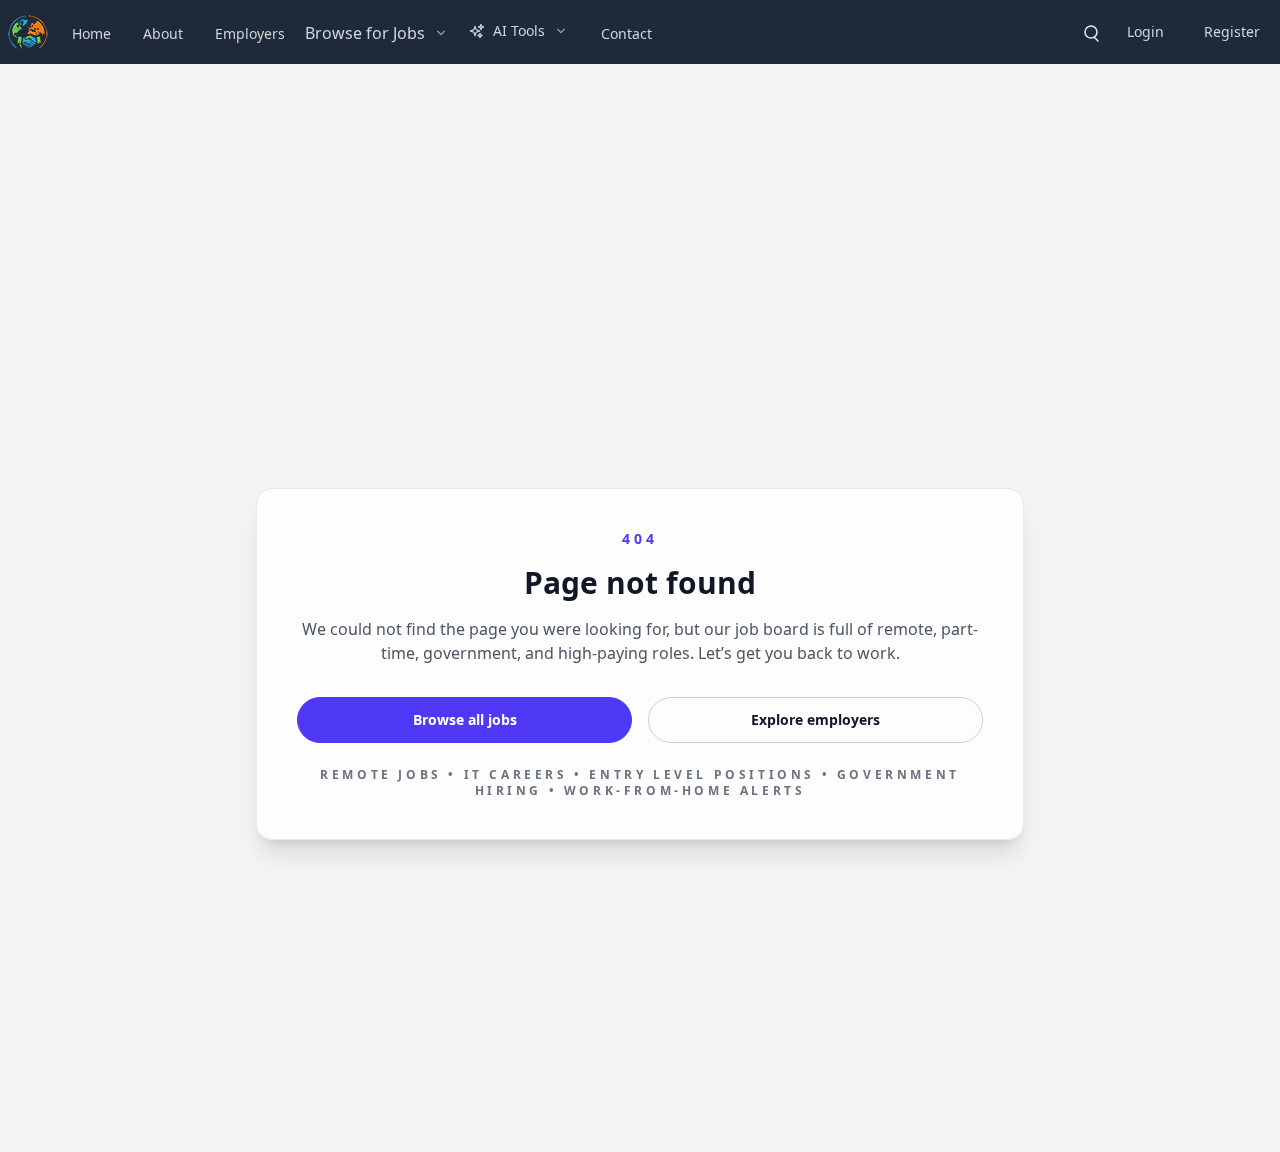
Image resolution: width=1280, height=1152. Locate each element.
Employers (250, 33)
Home (91, 33)
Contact (626, 33)
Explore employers (815, 719)
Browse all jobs (465, 719)
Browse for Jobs (365, 33)
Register (1232, 31)
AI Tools (519, 30)
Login (1145, 31)
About (163, 33)
